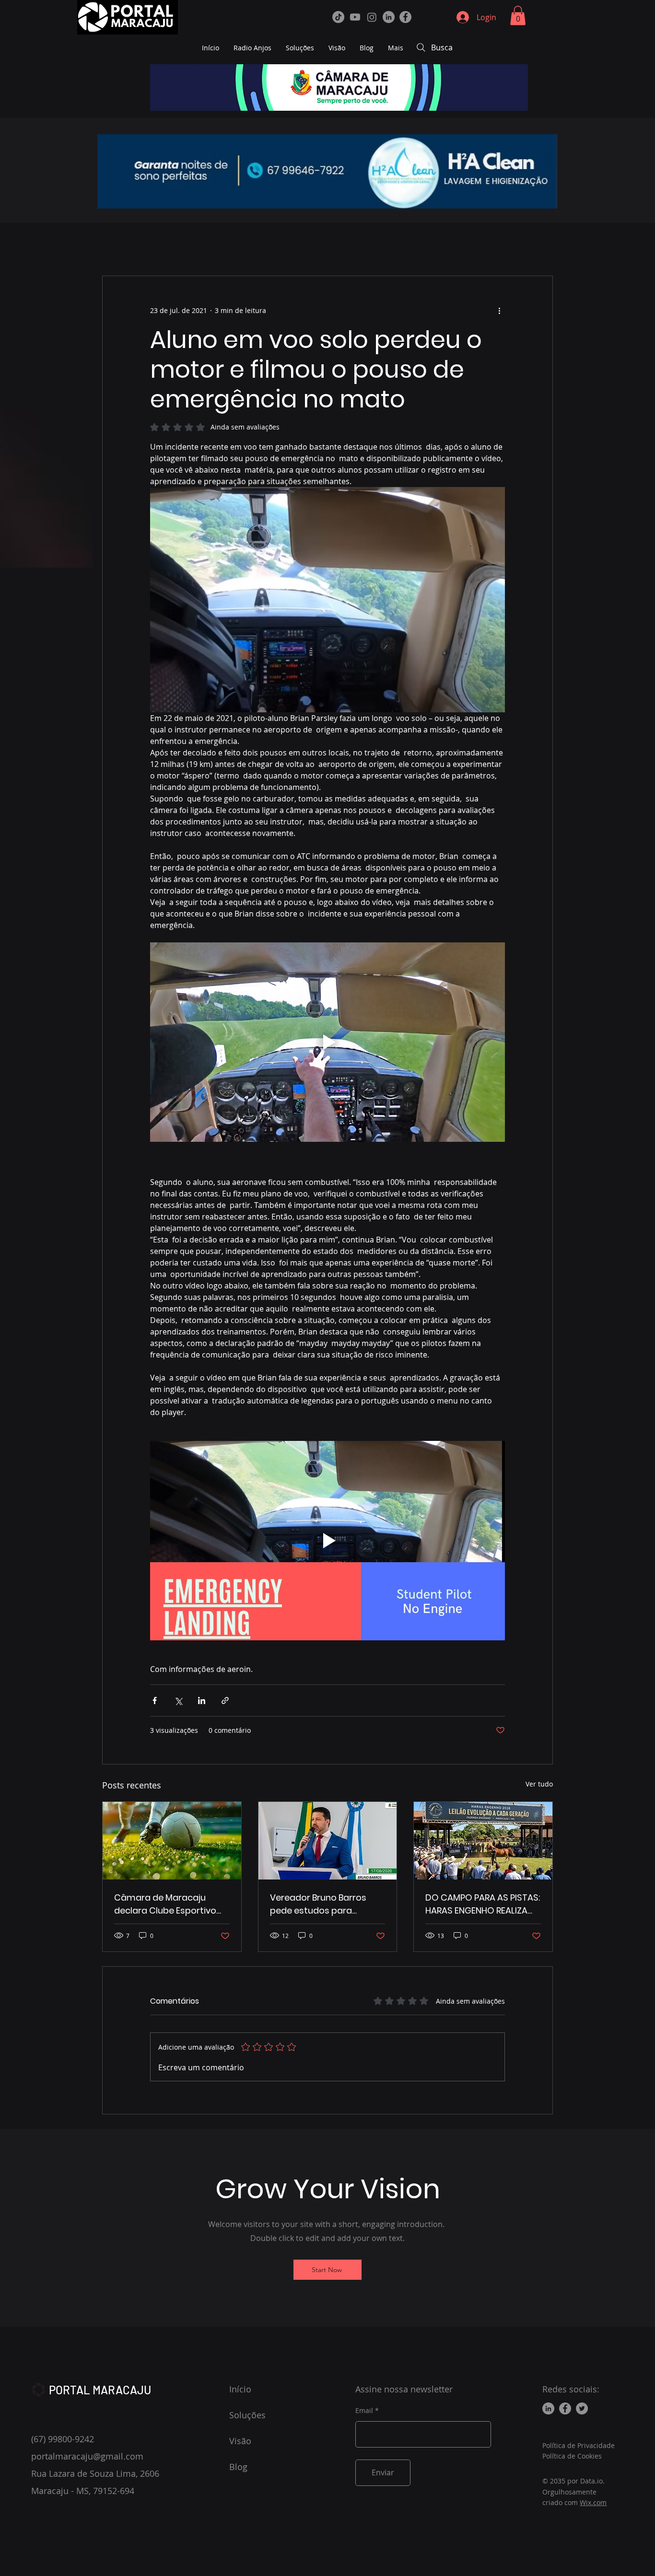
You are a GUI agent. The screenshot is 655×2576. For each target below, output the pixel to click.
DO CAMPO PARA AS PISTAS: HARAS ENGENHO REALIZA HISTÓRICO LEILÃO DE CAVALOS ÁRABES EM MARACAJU (483, 1904)
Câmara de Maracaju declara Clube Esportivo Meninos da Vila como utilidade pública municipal (172, 1904)
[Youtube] (355, 17)
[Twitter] (582, 2408)
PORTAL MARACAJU (100, 2390)
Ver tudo (539, 1784)
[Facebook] (405, 17)
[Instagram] (372, 17)
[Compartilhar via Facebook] (155, 1700)
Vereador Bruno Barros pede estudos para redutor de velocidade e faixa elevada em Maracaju (321, 1904)
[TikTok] (338, 17)
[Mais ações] (499, 311)
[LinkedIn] (389, 17)
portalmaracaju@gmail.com (87, 2456)
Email (364, 2411)
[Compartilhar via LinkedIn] (202, 1700)
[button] (518, 16)
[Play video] (327, 1042)
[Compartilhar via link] (225, 1700)
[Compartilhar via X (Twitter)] (178, 1700)
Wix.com (593, 2502)
